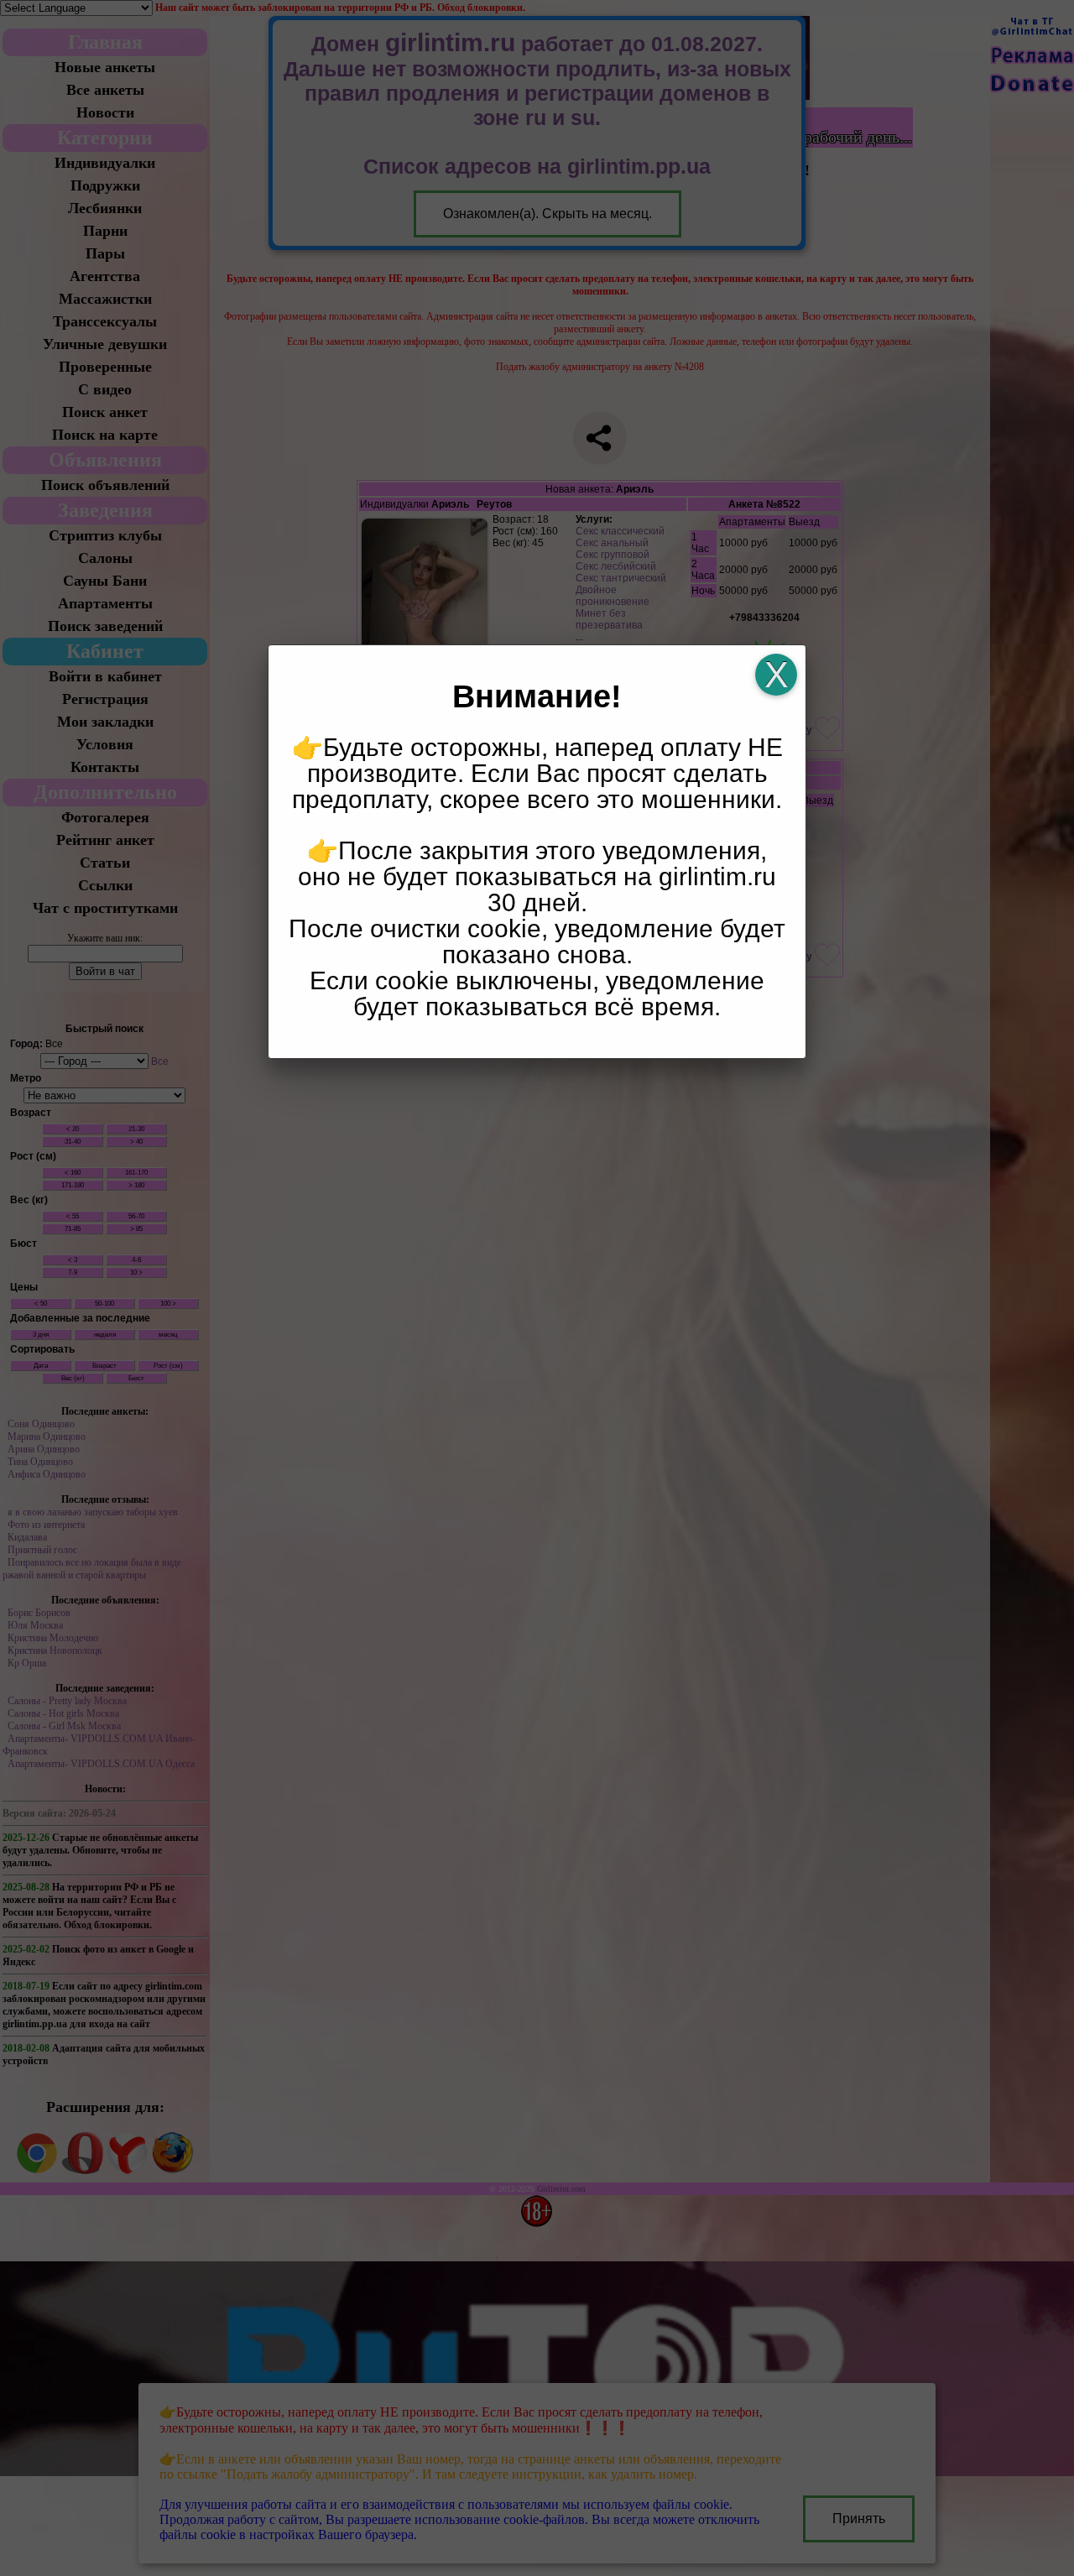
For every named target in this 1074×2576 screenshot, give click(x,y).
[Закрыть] (776, 675)
